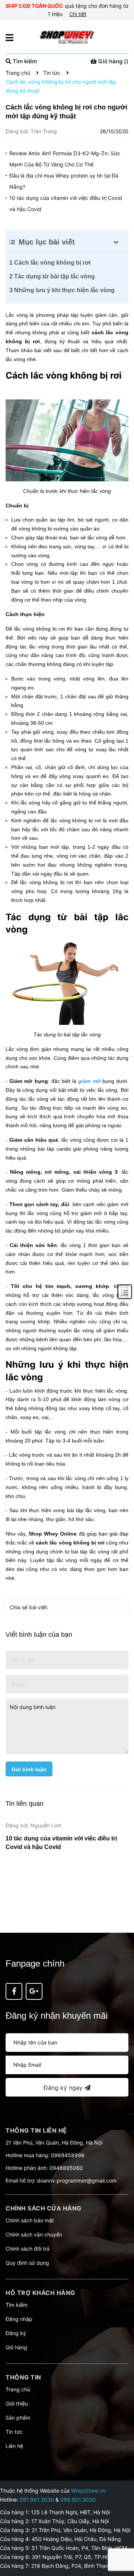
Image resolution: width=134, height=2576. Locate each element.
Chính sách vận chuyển (34, 2234)
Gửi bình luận (29, 1769)
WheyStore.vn (88, 2491)
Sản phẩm (18, 2418)
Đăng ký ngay (64, 2088)
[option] (67, 1867)
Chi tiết (78, 14)
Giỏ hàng (16, 2347)
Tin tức (14, 2432)
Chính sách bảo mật (30, 2220)
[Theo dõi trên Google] (34, 1991)
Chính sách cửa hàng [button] (44, 2208)
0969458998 (68, 2155)
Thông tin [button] (23, 2377)
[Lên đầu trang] (121, 2541)
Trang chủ (18, 2389)
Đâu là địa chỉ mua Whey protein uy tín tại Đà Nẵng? (64, 181)
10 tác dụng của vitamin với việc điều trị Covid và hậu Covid (66, 203)
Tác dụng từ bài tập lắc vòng (52, 276)
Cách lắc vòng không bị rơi (50, 263)
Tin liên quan (25, 1804)
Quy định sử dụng (27, 2263)
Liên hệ (14, 2446)
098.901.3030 (78, 2500)
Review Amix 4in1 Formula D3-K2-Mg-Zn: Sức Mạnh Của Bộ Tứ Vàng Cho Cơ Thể (65, 159)
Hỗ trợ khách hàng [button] (40, 2293)
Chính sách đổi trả (28, 2249)
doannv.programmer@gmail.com (77, 2180)
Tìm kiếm (17, 2305)
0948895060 (66, 2168)
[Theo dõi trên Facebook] (14, 1991)
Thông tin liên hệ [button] (36, 2130)
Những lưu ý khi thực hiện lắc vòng (62, 290)
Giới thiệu (17, 2403)
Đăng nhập (19, 2319)
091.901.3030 (37, 2500)
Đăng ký (16, 2333)
